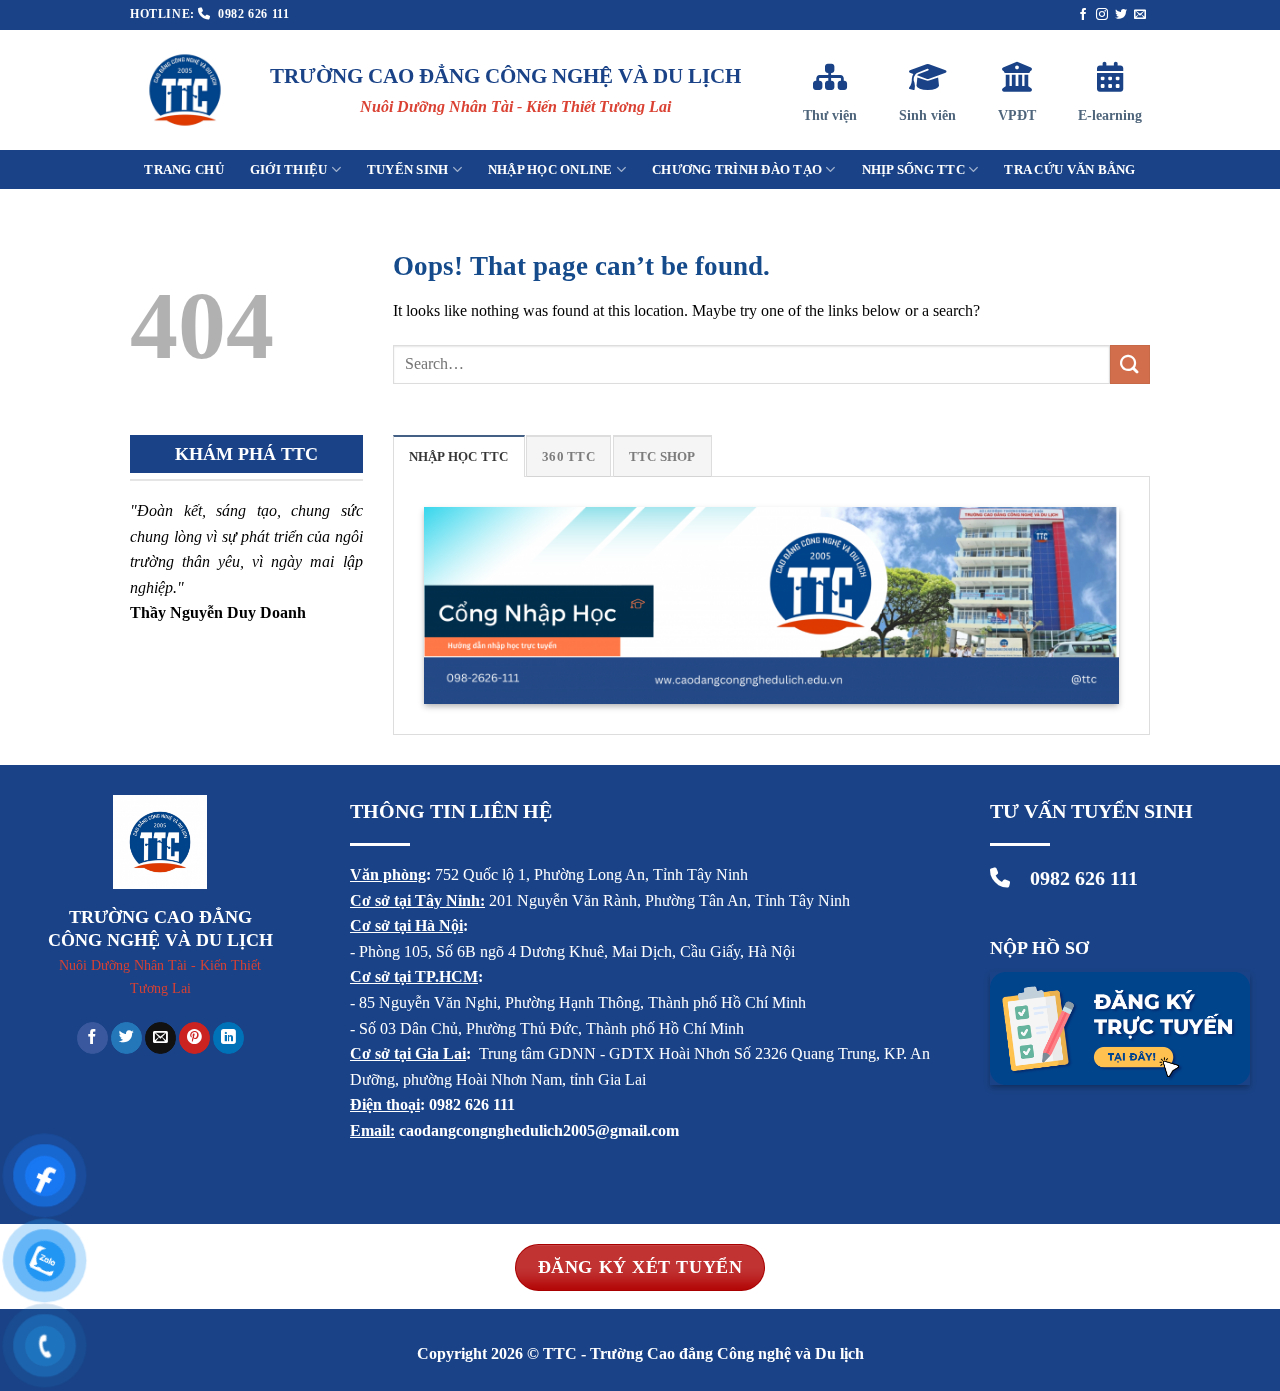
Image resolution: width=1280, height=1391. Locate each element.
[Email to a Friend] (160, 1038)
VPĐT (1017, 115)
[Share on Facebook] (92, 1038)
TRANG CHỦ (183, 170)
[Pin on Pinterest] (194, 1038)
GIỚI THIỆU (289, 170)
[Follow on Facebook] (1083, 15)
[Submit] (1130, 364)
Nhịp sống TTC (913, 170)
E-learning (1110, 115)
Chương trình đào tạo (737, 170)
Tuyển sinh (408, 170)
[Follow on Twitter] (1121, 15)
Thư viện (830, 115)
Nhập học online (550, 170)
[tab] (459, 456)
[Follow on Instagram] (1102, 15)
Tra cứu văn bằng (1069, 170)
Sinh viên (927, 115)
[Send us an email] (1140, 15)
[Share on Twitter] (126, 1038)
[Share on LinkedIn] (228, 1038)
